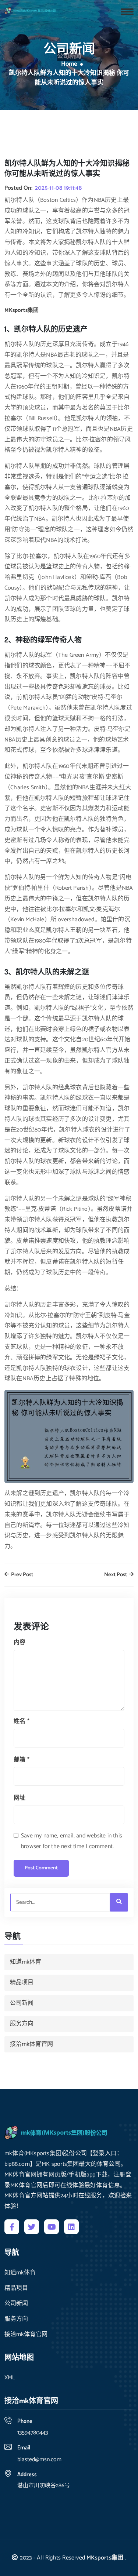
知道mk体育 (26, 1962)
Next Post (116, 1575)
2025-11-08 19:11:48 (58, 188)
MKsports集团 (105, 2558)
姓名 (22, 1721)
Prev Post (22, 1575)
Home (69, 64)
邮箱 (22, 1760)
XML (10, 2378)
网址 (20, 1798)
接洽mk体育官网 (31, 2044)
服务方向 (22, 2024)
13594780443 (33, 2433)
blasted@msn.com (39, 2460)
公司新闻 (22, 2003)
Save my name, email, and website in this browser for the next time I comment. (72, 1841)
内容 (20, 1642)
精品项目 (22, 1983)
